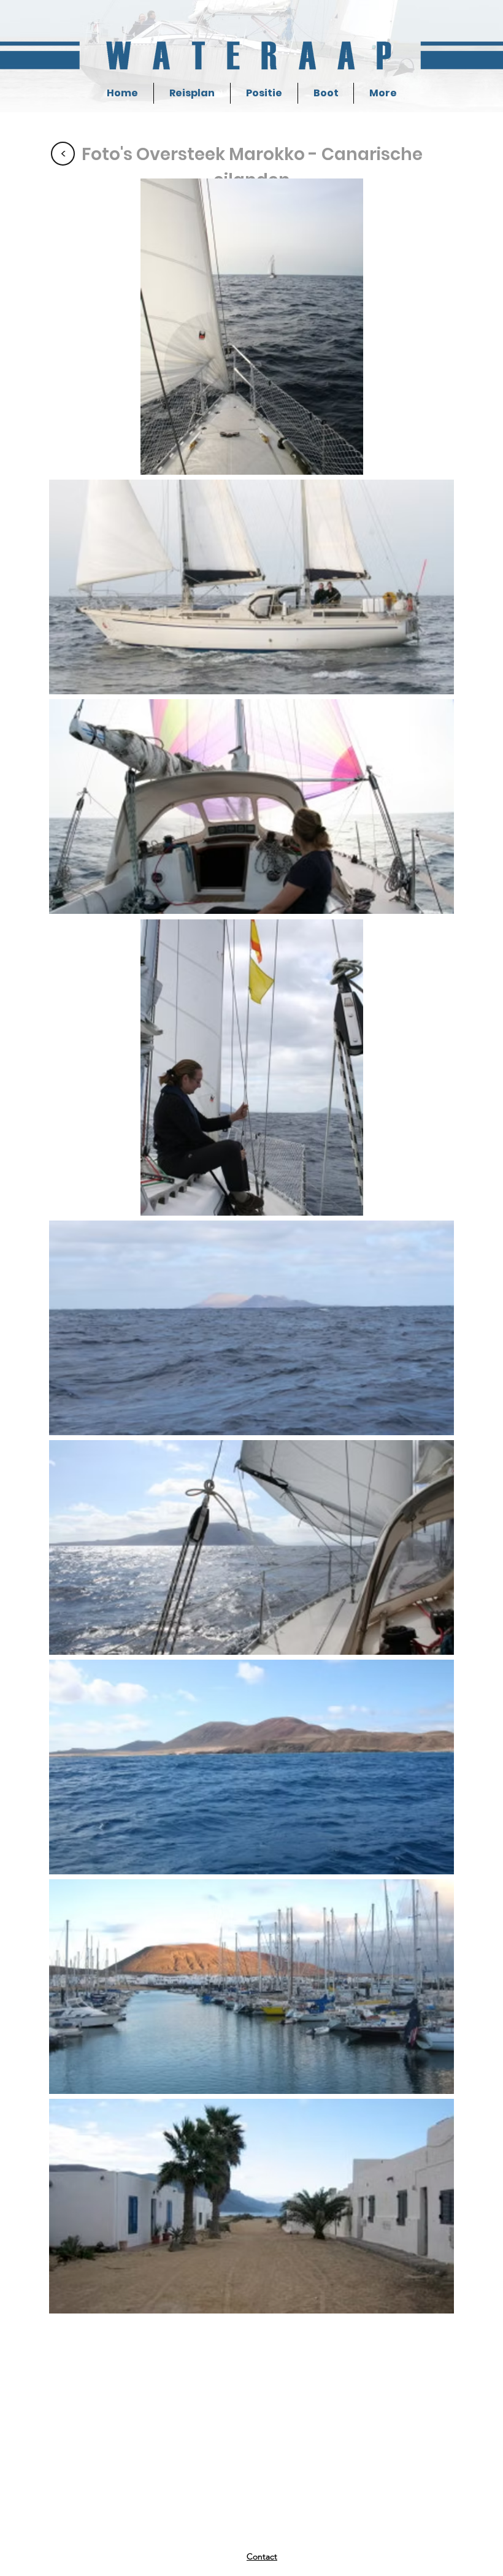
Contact (262, 2556)
